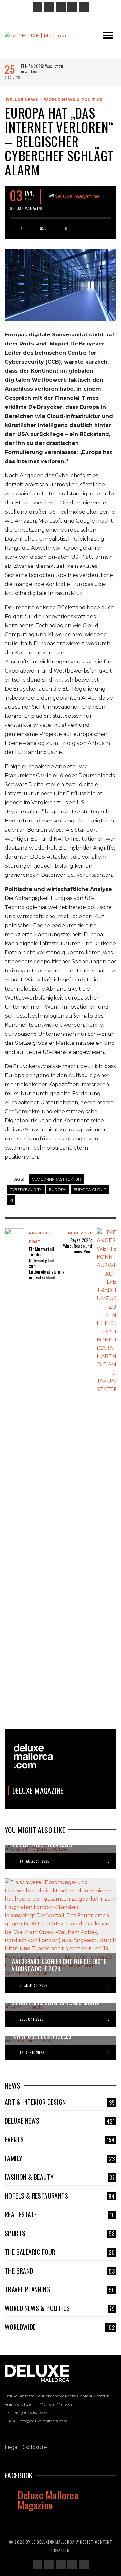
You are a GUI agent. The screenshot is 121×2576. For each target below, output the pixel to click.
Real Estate (60, 2214)
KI (11, 1200)
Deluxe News (22, 100)
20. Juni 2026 (32, 2019)
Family (60, 2158)
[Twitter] (72, 7)
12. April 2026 (32, 2053)
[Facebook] (37, 7)
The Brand (60, 2271)
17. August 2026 (35, 1861)
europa (58, 1189)
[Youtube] (84, 7)
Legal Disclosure (26, 2447)
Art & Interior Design (60, 2102)
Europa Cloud (90, 1189)
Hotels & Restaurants (60, 2196)
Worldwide (60, 2327)
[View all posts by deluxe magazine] (74, 196)
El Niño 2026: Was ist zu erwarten (42, 69)
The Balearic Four (60, 2252)
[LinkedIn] (61, 7)
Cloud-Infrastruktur (56, 1179)
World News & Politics (73, 100)
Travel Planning (60, 2289)
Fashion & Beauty (60, 2177)
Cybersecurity (26, 1189)
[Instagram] (49, 7)
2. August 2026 (34, 1985)
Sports (60, 2233)
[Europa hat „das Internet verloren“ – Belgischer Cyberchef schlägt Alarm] (60, 284)
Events (60, 2139)
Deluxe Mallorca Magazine (48, 2500)
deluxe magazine (26, 208)
